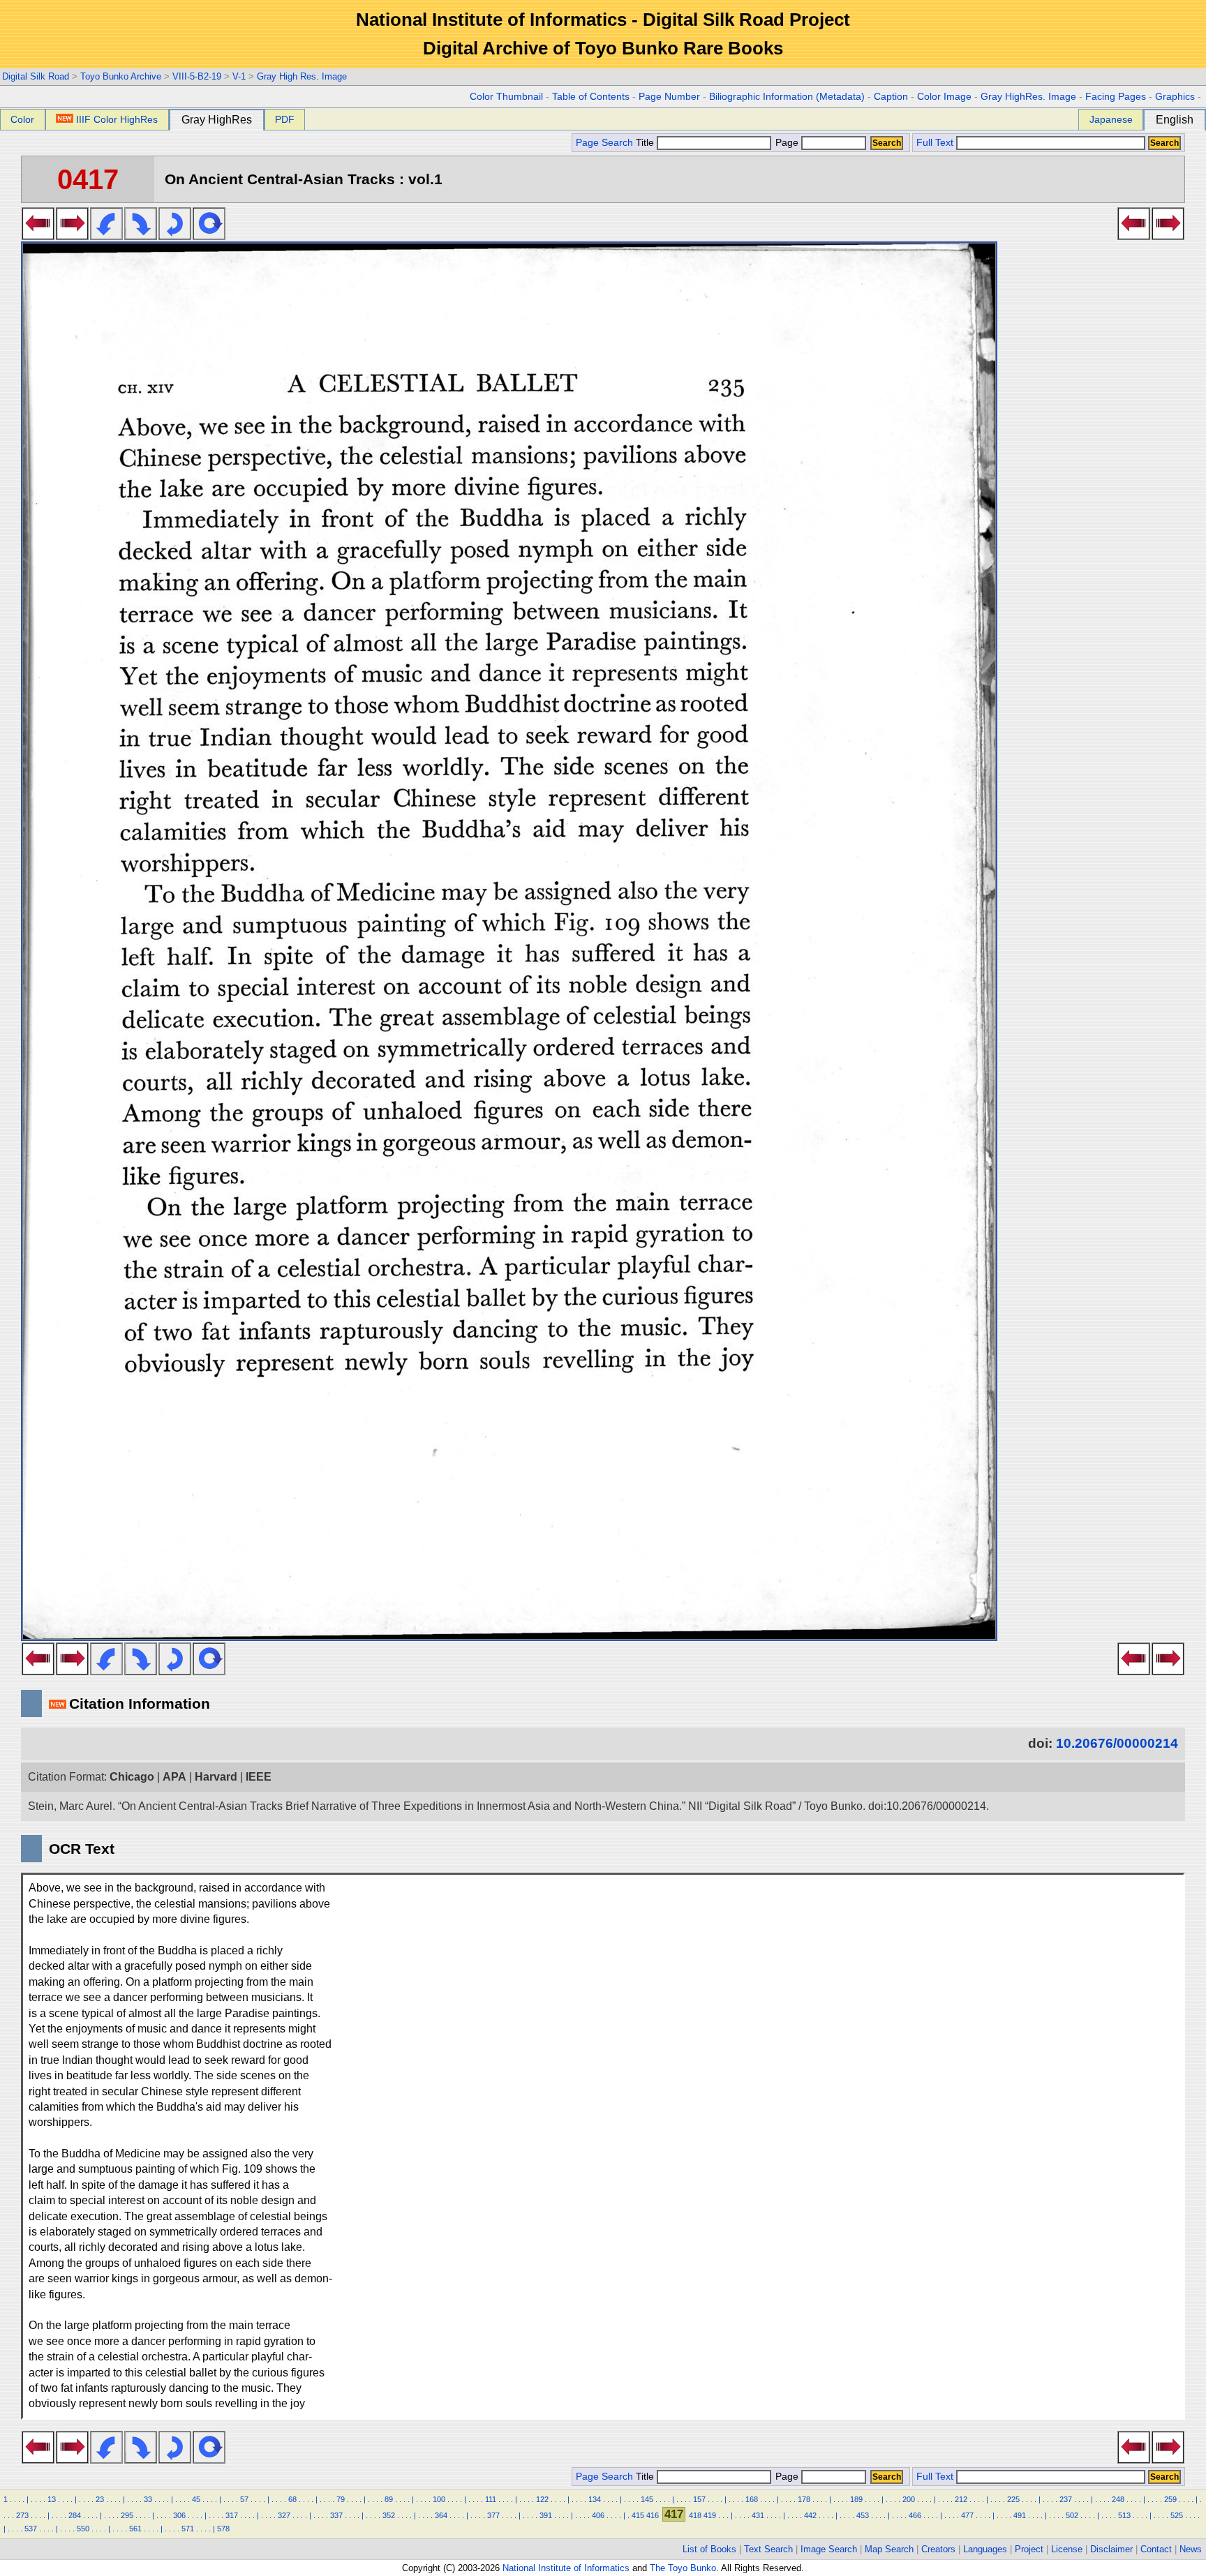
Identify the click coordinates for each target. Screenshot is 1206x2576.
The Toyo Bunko (683, 2568)
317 (232, 2515)
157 (699, 2499)
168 (752, 2499)
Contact (1156, 2549)
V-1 (239, 76)
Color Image (944, 97)
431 (758, 2515)
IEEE (259, 1777)
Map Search (889, 2549)
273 (22, 2515)
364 (441, 2515)
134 (595, 2499)
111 (491, 2499)
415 (638, 2515)
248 (1118, 2499)
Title (646, 143)
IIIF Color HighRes (117, 119)
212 (961, 2499)
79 (341, 2499)
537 (31, 2529)
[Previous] (38, 236)
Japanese (1111, 119)
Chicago (132, 1777)
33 (148, 2499)
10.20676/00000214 (1117, 1743)
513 (1124, 2515)
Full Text (935, 143)
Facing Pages (1116, 97)
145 (647, 2499)
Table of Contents (591, 97)
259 (1170, 2499)
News (1191, 2549)
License (1067, 2549)
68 (292, 2499)
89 (389, 2499)
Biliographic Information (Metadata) (787, 97)
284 (75, 2515)
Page (787, 143)
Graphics (1175, 97)
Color (22, 119)
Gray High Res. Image (302, 76)
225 (1013, 2499)
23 (100, 2499)
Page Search (604, 143)
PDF (285, 119)
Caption (891, 97)
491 (1020, 2515)
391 (546, 2515)
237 (1066, 2499)
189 (856, 2499)
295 (127, 2515)
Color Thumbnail (506, 97)
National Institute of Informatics (566, 2568)
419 (710, 2515)
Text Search (768, 2549)
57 (244, 2499)
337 (336, 2515)
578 (223, 2529)
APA (174, 1777)
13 (52, 2499)
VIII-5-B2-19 (197, 76)
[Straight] (209, 236)
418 (695, 2515)
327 (284, 2515)
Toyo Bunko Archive (121, 76)
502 (1072, 2515)
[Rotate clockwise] (141, 236)
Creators (938, 2549)
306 (179, 2515)
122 (542, 2499)
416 (653, 2515)
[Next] (72, 236)
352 (389, 2515)
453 (863, 2515)
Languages (985, 2549)
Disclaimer (1111, 2549)
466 (915, 2515)
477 (967, 2515)
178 (804, 2499)
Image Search (829, 2549)
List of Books (709, 2549)
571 (188, 2529)
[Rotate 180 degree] (175, 236)
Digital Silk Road (36, 76)
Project (1029, 2549)
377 (493, 2515)
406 (598, 2515)
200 (909, 2499)
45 (196, 2499)
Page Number (669, 97)
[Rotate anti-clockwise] (106, 236)
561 (135, 2529)
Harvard (216, 1777)
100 (439, 2499)
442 (810, 2515)
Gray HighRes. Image (1028, 97)
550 (83, 2529)
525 (1177, 2515)
